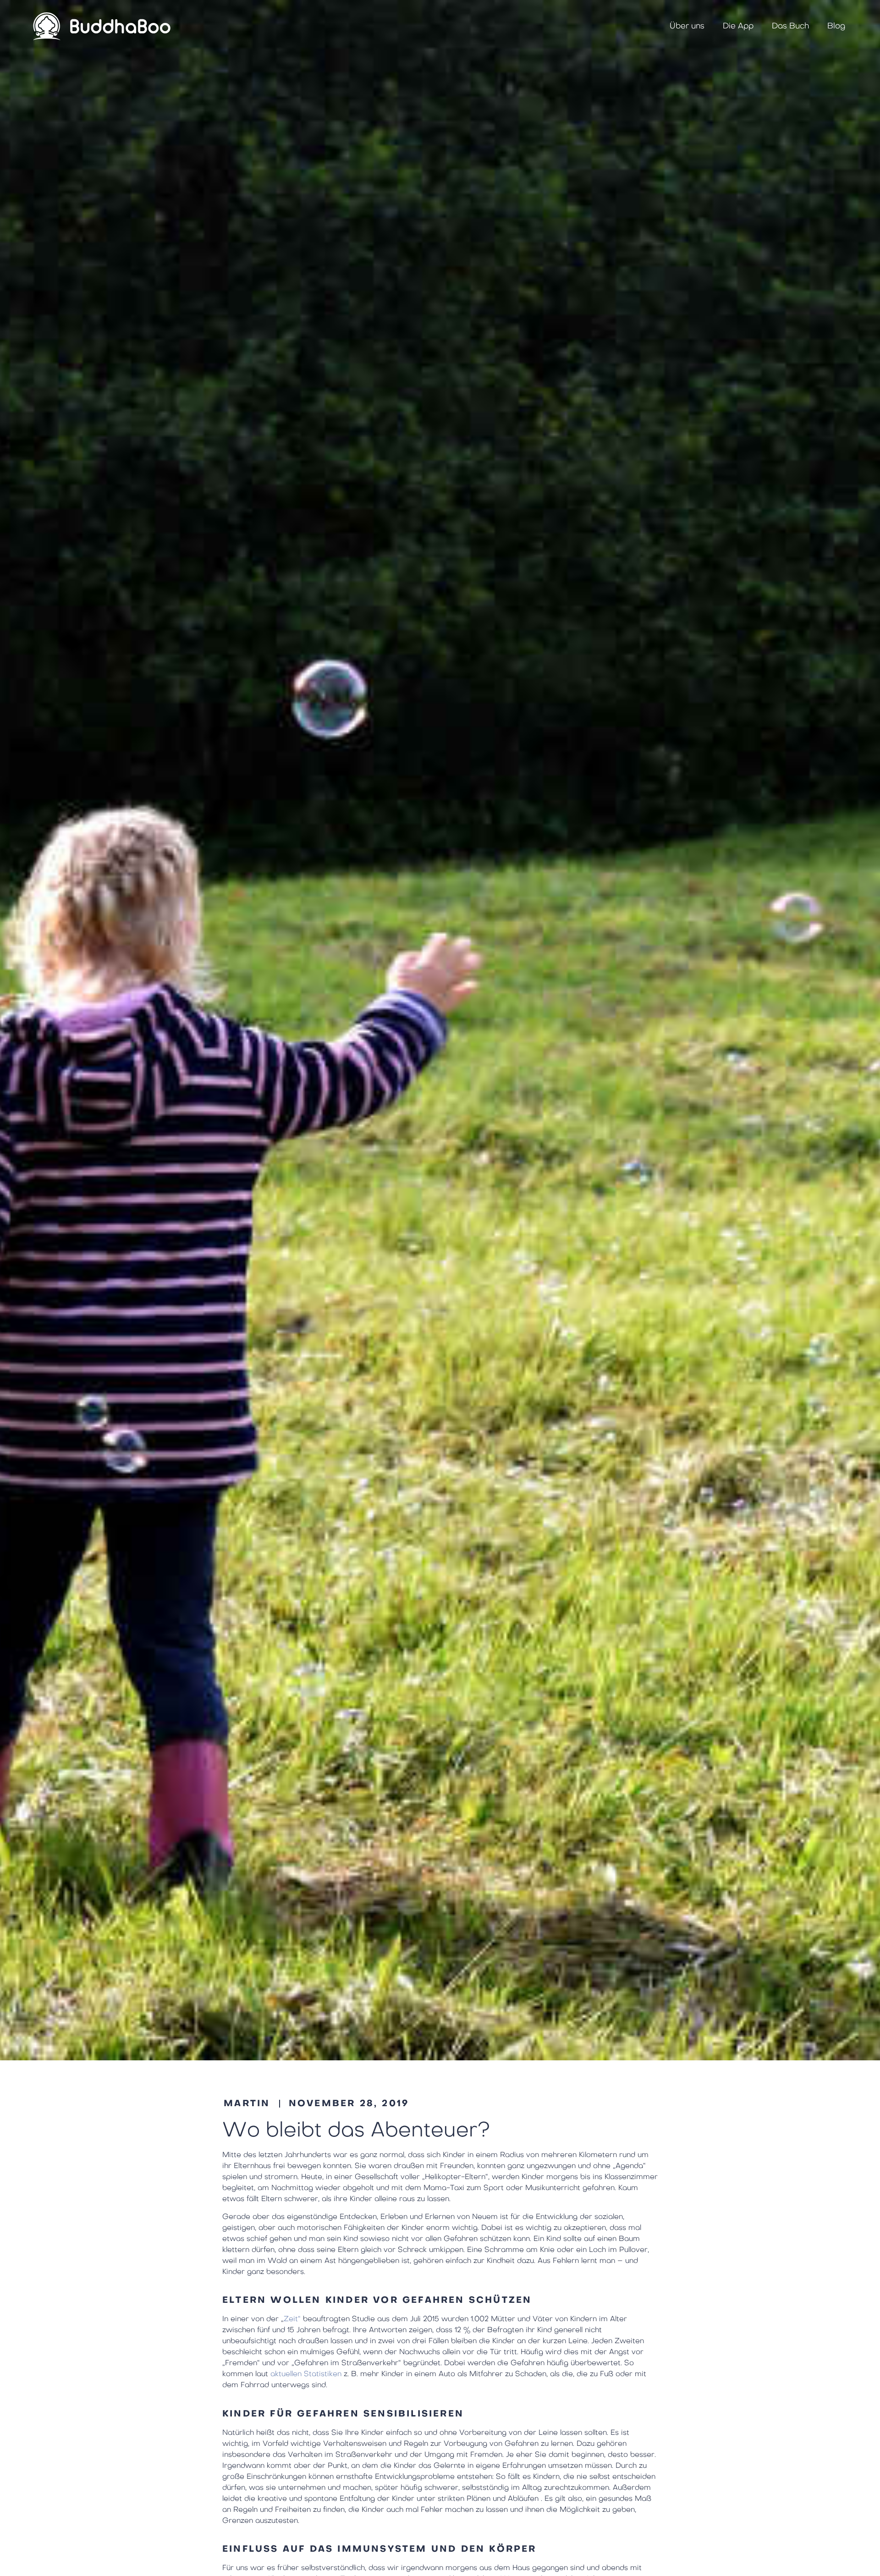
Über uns (687, 26)
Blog (836, 26)
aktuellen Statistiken (306, 2374)
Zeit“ (292, 2319)
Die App (738, 26)
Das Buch (790, 26)
